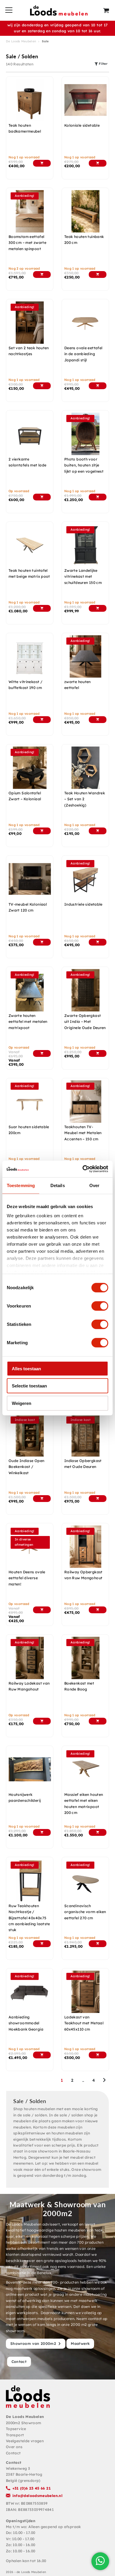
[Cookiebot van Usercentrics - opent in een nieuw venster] (83, 1169)
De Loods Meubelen (21, 41)
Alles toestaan (26, 1368)
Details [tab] (58, 1185)
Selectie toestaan (29, 1386)
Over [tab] (94, 1185)
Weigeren (22, 1403)
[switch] (100, 1306)
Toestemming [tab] (21, 1185)
